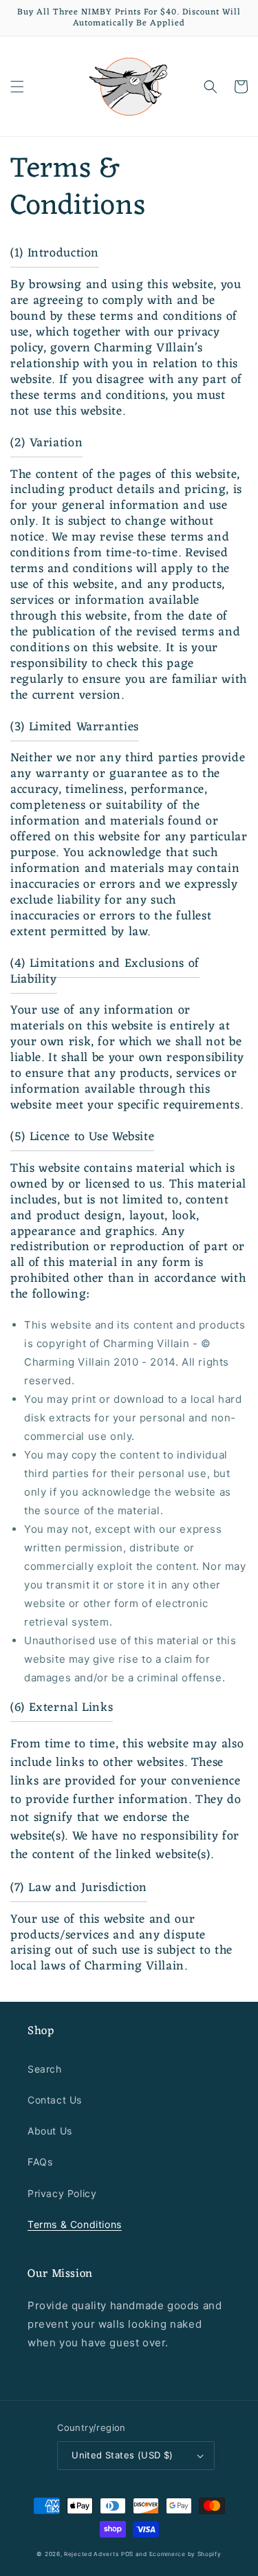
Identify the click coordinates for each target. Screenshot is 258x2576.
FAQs (40, 2162)
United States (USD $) (122, 2455)
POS (127, 2554)
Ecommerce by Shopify (185, 2554)
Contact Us (55, 2100)
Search (45, 2069)
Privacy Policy (62, 2193)
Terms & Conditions (75, 2224)
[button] (17, 87)
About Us (50, 2131)
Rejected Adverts (91, 2554)
